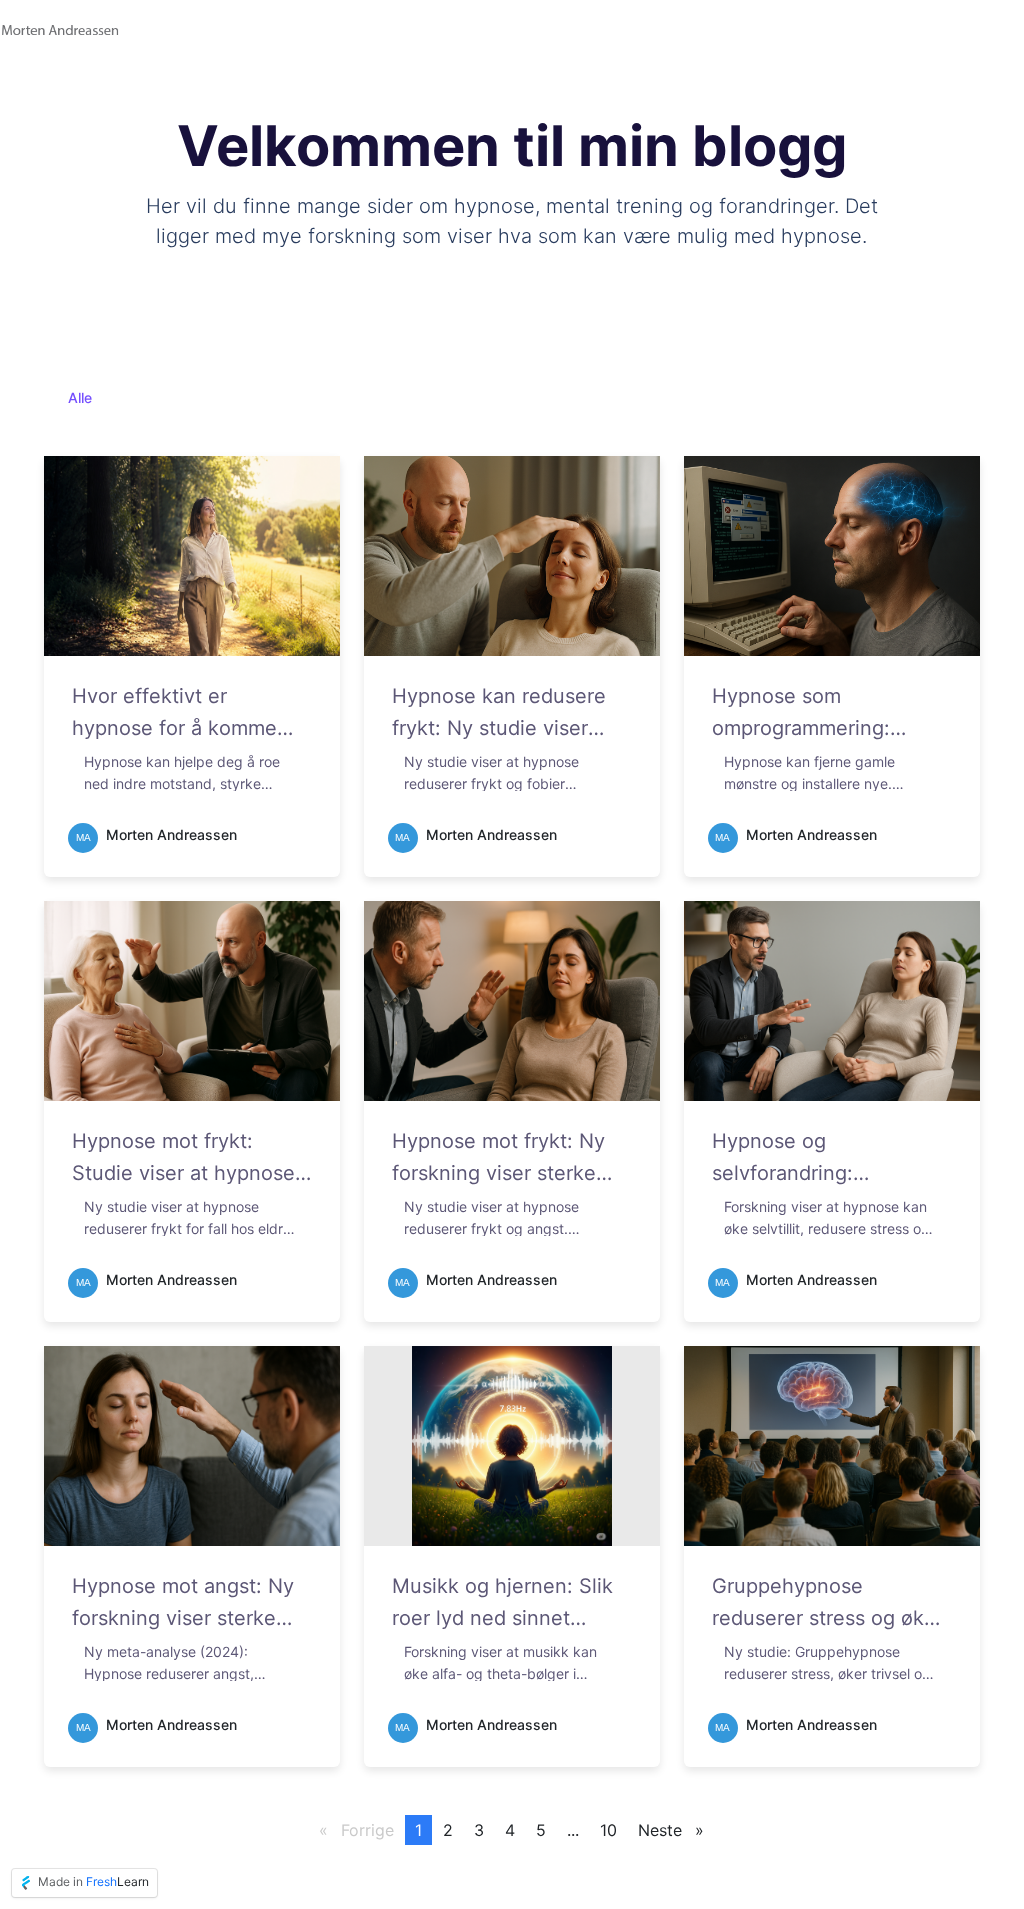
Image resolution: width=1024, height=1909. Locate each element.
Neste (676, 1830)
